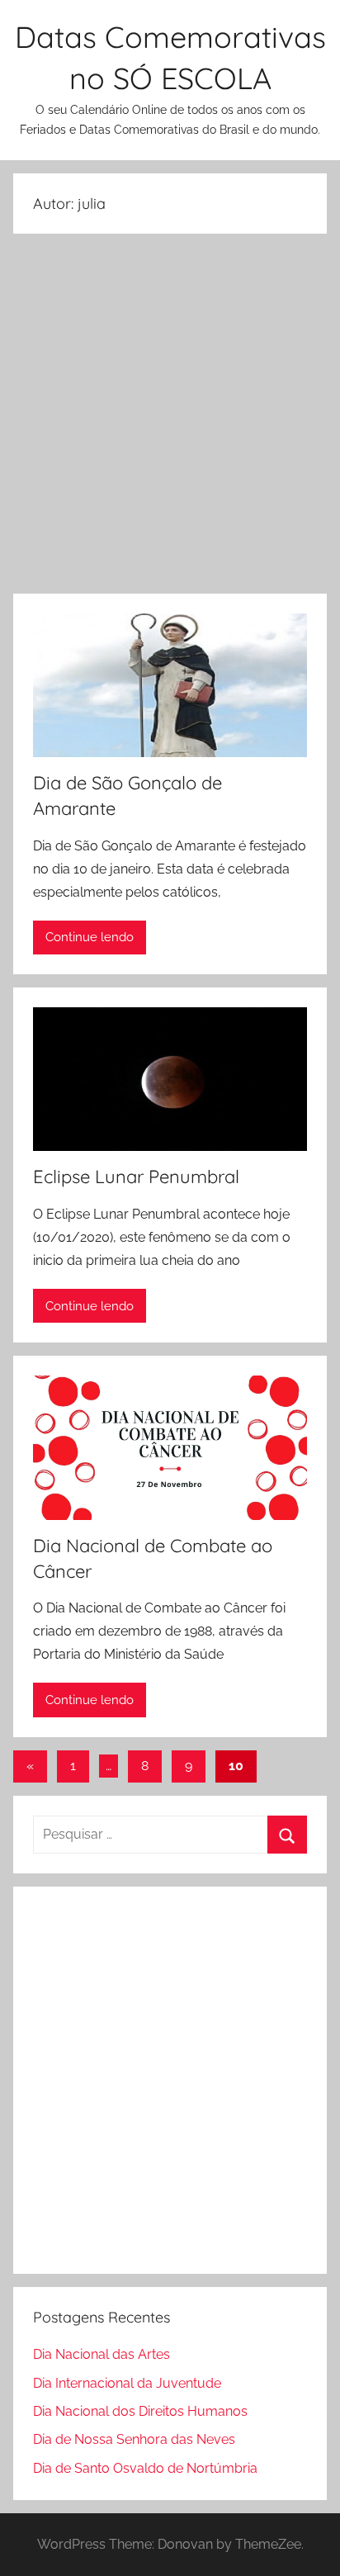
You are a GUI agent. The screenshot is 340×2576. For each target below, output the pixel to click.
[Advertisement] (170, 417)
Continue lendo (90, 937)
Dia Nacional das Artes (102, 2354)
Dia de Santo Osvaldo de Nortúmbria (145, 2468)
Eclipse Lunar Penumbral (136, 1177)
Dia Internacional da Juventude (127, 2383)
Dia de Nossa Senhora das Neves (134, 2439)
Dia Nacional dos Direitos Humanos (140, 2411)
